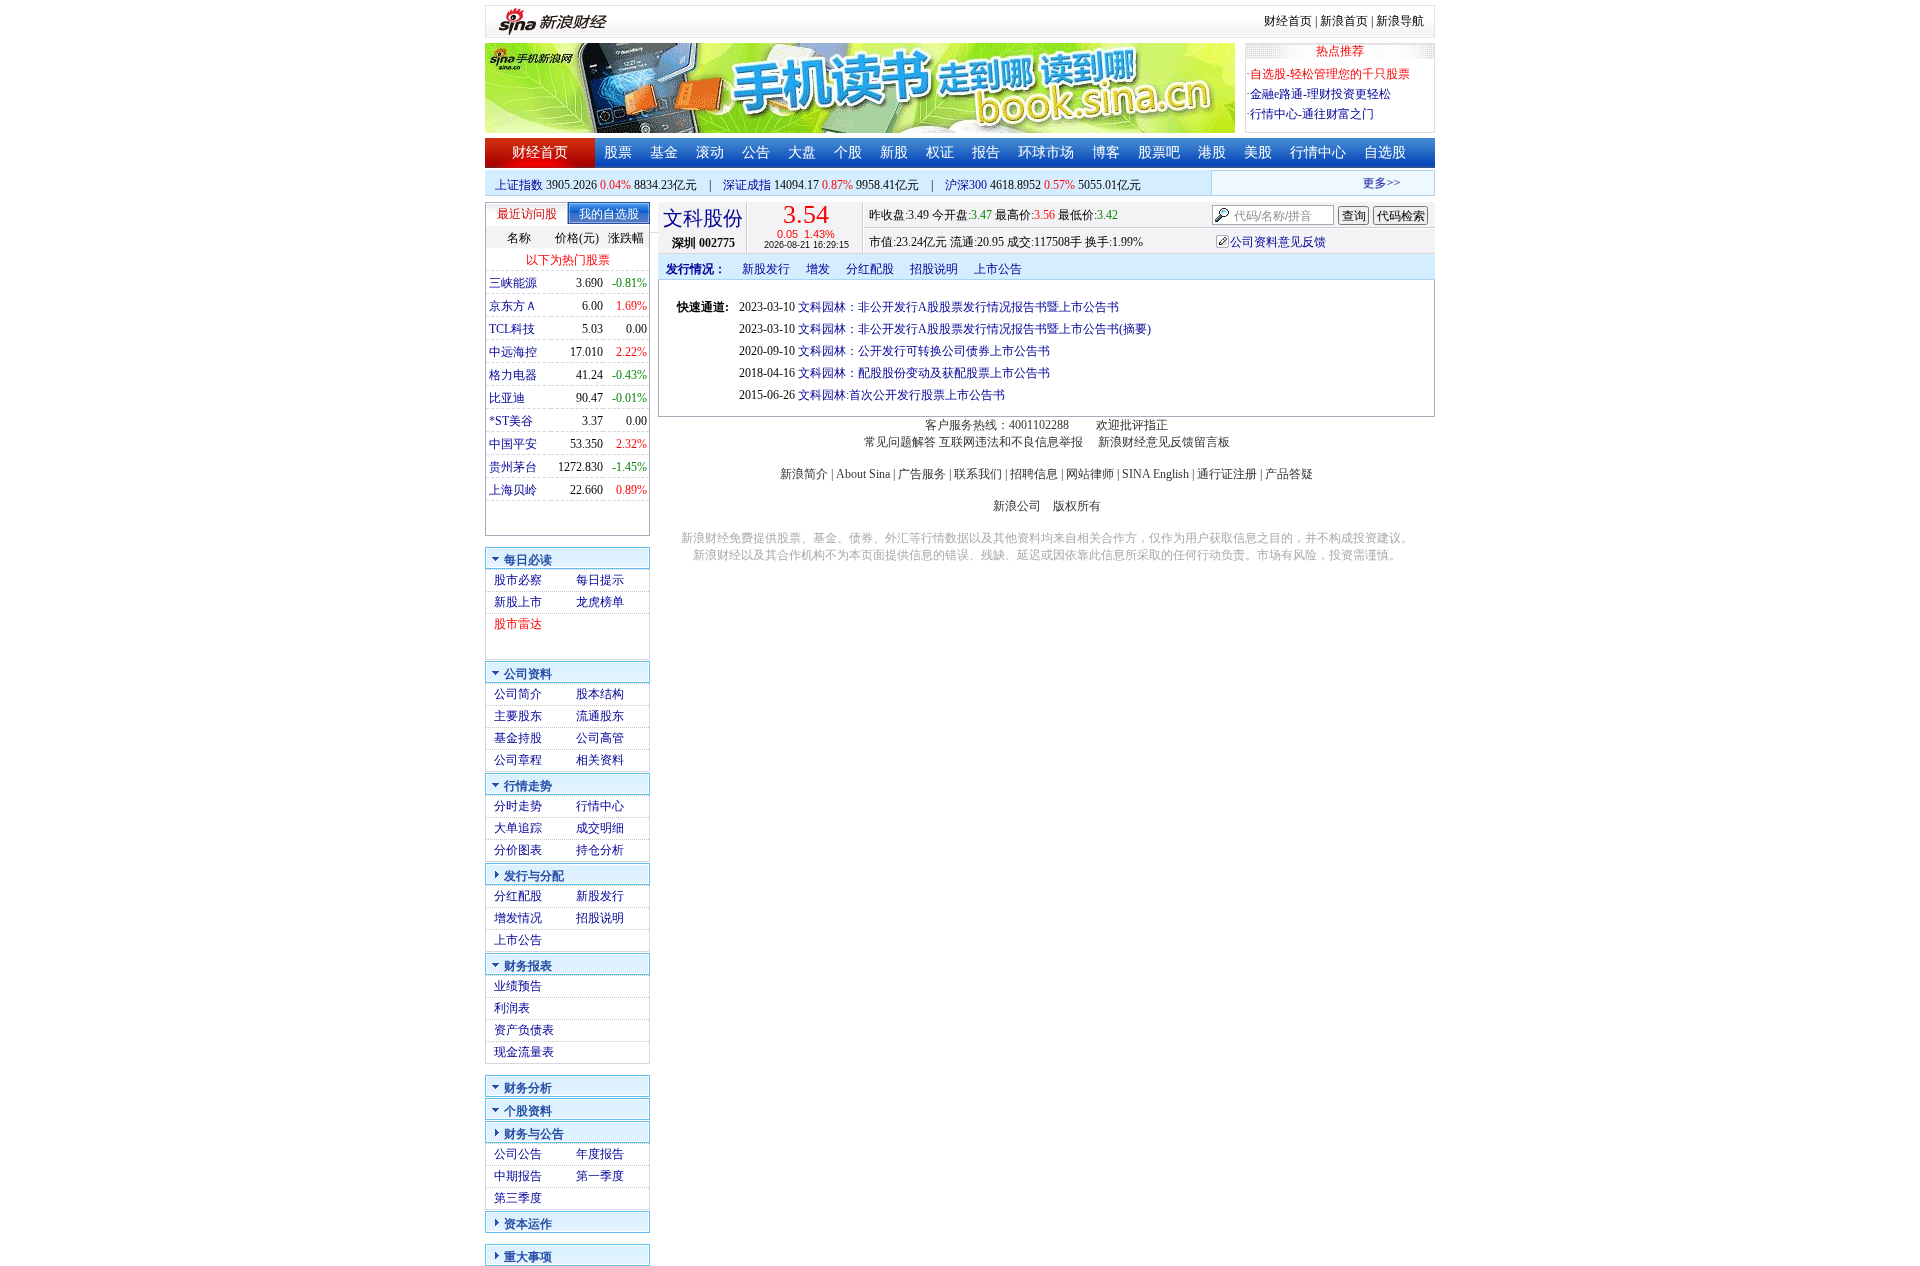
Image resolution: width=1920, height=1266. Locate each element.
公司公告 (518, 1154)
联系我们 (978, 474)
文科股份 (703, 218)
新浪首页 (1344, 21)
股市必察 (518, 580)
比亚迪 (507, 398)
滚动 (710, 152)
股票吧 (1159, 152)
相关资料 (600, 760)
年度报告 (600, 1154)
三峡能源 (513, 283)
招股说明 (600, 918)
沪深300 (966, 185)
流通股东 (600, 716)
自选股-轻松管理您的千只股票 (1330, 74)
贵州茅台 (513, 467)
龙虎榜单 (600, 602)
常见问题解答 (900, 442)
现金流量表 (524, 1052)
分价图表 (518, 850)
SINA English (1155, 474)
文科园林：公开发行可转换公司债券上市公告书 (924, 351)
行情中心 (1318, 152)
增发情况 (518, 918)
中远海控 (513, 352)
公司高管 (600, 738)
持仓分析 (600, 850)
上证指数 (519, 185)
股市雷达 (518, 624)
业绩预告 (518, 986)
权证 (940, 152)
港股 (1212, 152)
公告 (756, 152)
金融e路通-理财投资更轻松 (1320, 94)
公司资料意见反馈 (1278, 242)
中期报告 (518, 1176)
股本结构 (600, 694)
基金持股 (518, 738)
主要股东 (518, 716)
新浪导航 (1400, 21)
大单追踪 (518, 828)
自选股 (1385, 152)
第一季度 (600, 1176)
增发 (818, 269)
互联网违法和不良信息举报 (1011, 442)
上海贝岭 (513, 490)
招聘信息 (1034, 474)
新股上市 (518, 602)
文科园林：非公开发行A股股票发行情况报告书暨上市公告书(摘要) (974, 329)
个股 (848, 152)
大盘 (802, 152)
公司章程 (518, 760)
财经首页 (1288, 21)
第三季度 (518, 1198)
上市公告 (518, 940)
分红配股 (518, 896)
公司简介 (518, 694)
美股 (1258, 152)
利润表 (512, 1008)
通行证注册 (1227, 474)
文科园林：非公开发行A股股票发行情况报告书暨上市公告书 (958, 307)
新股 (894, 152)
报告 (986, 152)
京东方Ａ (513, 306)
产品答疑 (1289, 474)
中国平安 (513, 444)
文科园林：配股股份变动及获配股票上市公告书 (924, 373)
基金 (664, 152)
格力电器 (513, 375)
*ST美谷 (511, 421)
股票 (618, 152)
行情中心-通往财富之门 (1312, 114)
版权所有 (1077, 506)
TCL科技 (512, 329)
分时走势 (518, 806)
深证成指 (747, 185)
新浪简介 (804, 474)
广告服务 (922, 474)
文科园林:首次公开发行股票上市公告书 (901, 395)
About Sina (863, 474)
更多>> (1373, 183)
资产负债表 (524, 1030)
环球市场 (1046, 152)
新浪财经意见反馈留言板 (1164, 442)
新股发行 (600, 896)
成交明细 (600, 828)
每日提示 (600, 580)
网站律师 (1090, 474)
